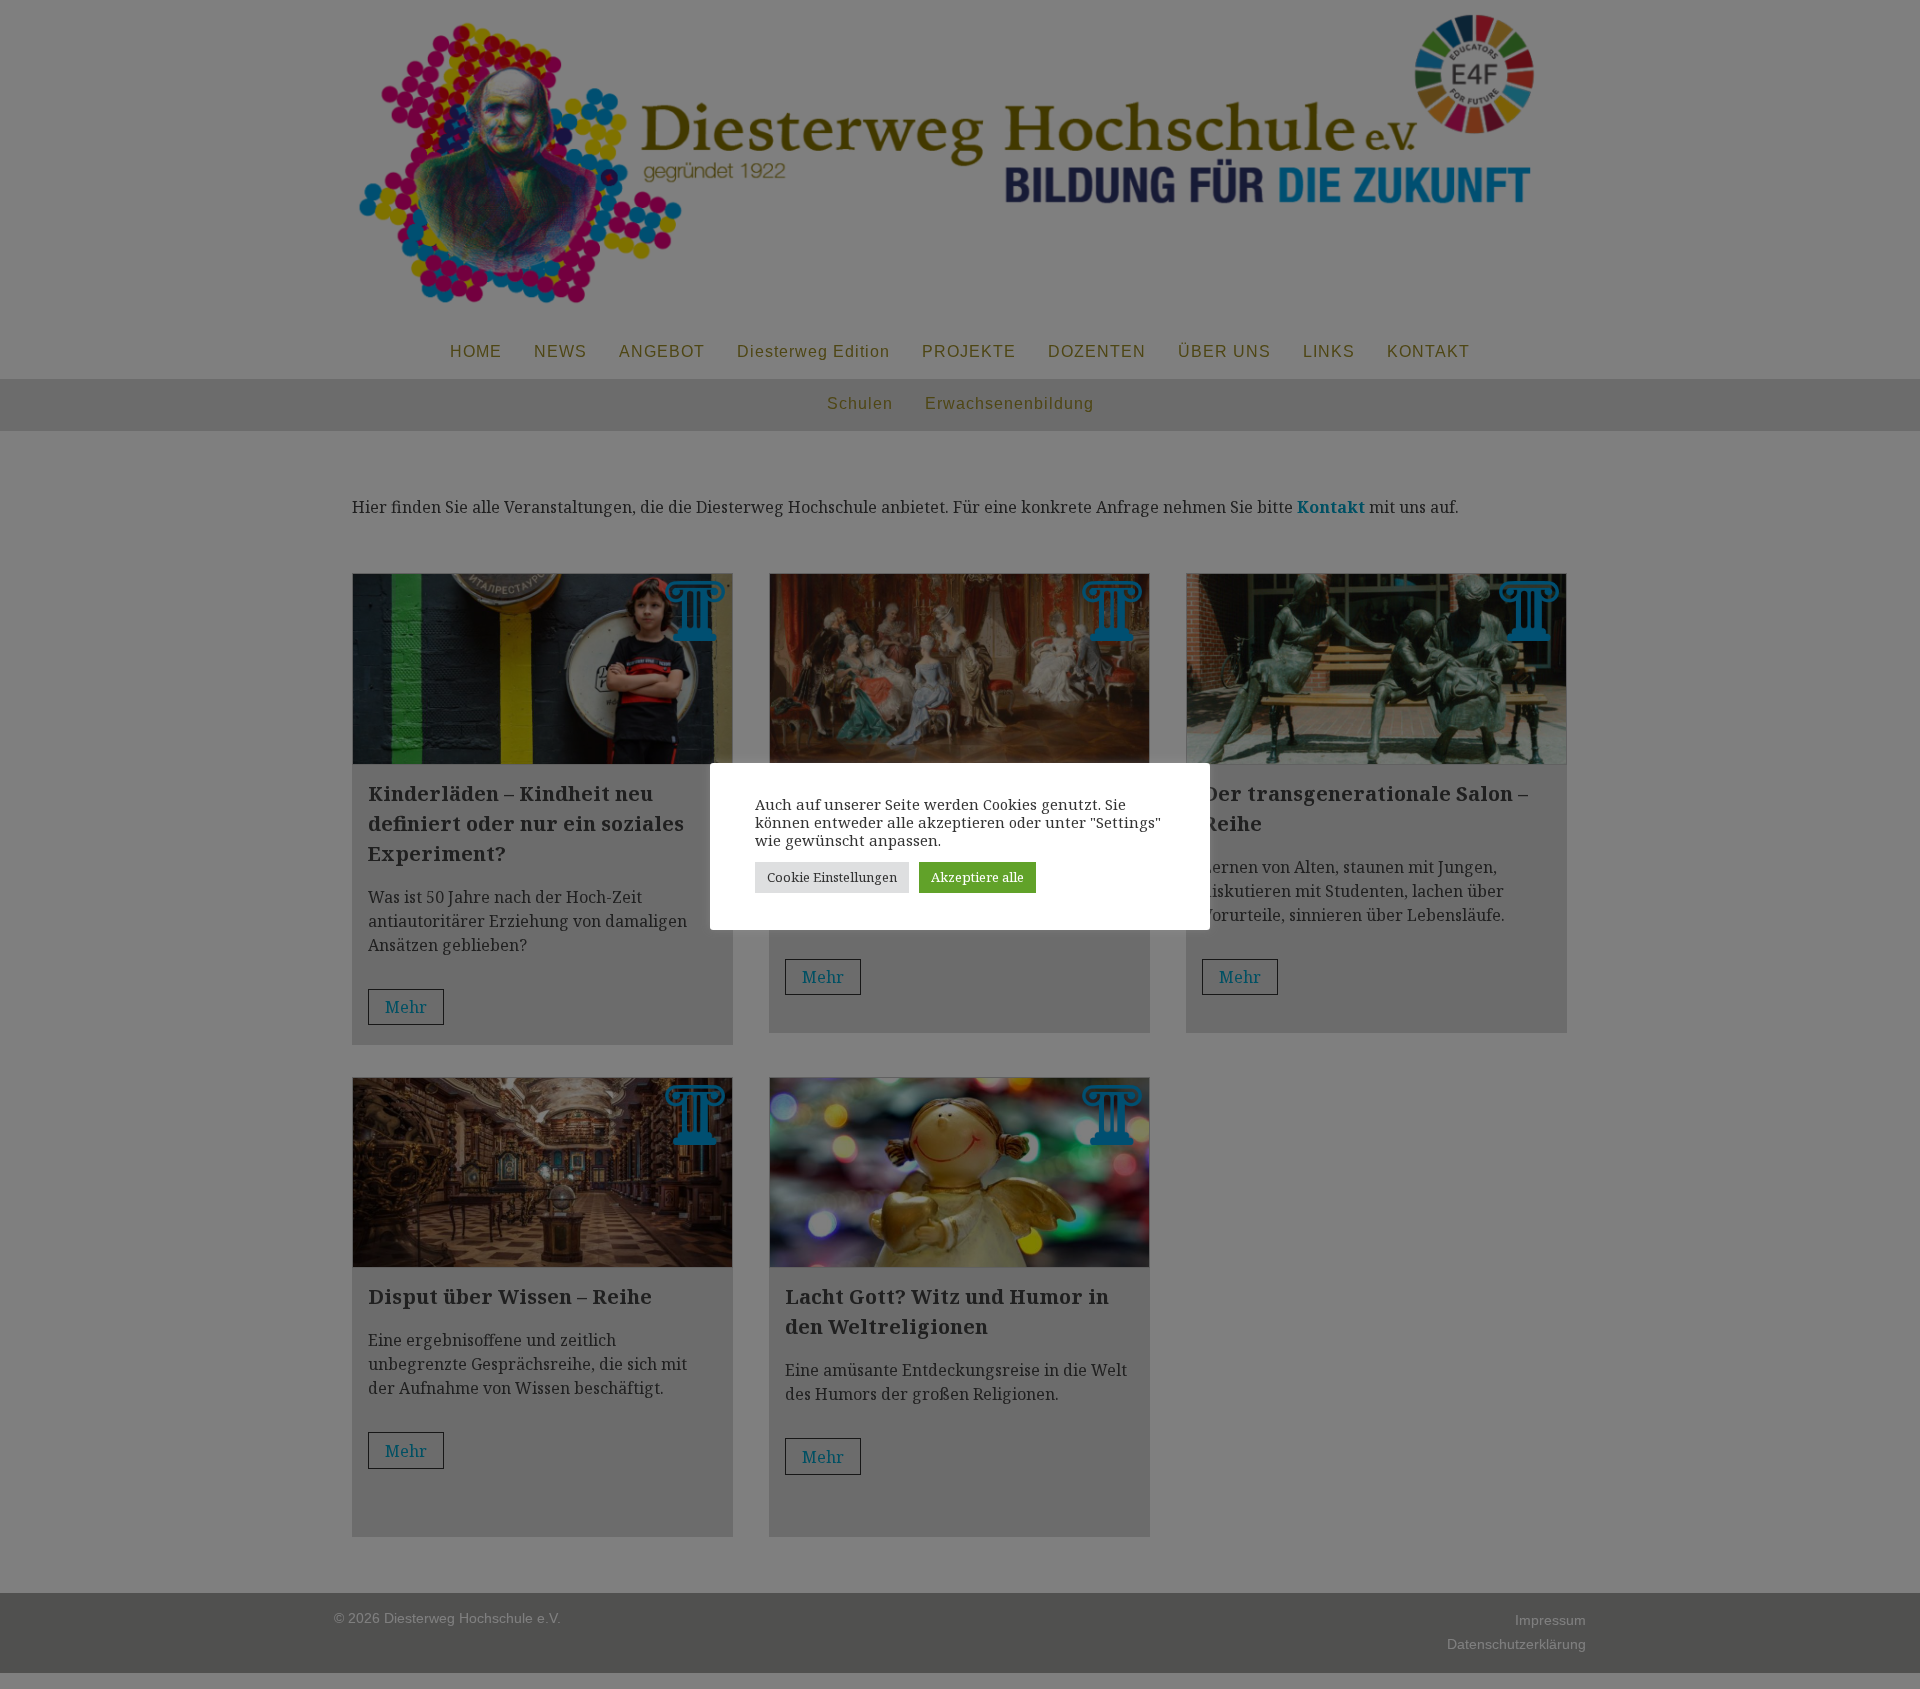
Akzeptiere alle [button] (977, 877)
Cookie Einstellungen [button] (832, 877)
